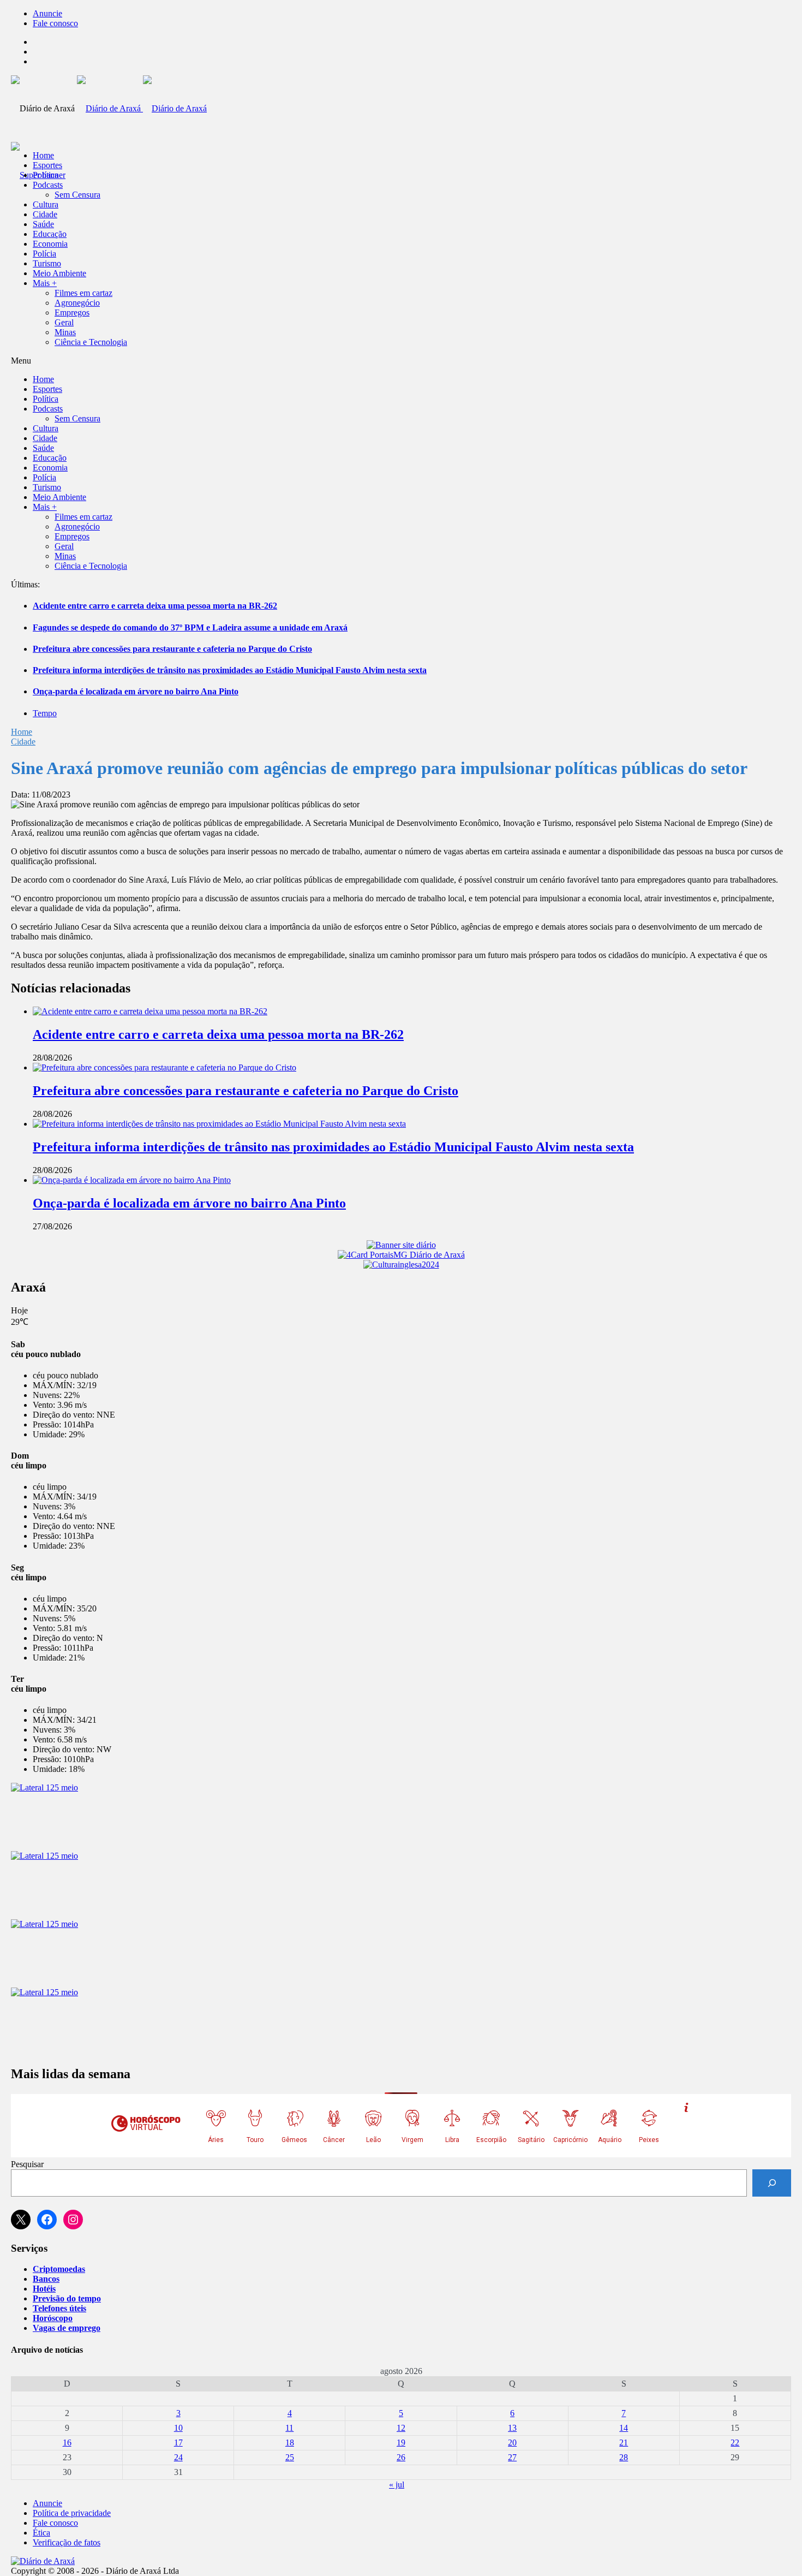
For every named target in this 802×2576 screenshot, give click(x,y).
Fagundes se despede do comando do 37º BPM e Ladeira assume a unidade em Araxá (190, 627)
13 (512, 2428)
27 (512, 2457)
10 (178, 2428)
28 (624, 2457)
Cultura (46, 204)
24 (178, 2457)
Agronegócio (77, 303)
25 (290, 2457)
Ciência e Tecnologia (91, 342)
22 (735, 2443)
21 (624, 2443)
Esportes (47, 165)
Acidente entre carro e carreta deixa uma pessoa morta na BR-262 (155, 606)
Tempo (45, 713)
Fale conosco (55, 23)
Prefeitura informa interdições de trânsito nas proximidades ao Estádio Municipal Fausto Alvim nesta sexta (230, 670)
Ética (41, 2533)
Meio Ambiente (59, 273)
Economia (50, 244)
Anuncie (47, 13)
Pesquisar (27, 2164)
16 (67, 2443)
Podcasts (48, 185)
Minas (65, 332)
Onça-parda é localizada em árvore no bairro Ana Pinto (136, 691)
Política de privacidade (72, 2513)
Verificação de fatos (67, 2542)
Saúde (43, 224)
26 (401, 2457)
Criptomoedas (59, 2269)
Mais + (45, 283)
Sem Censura (77, 195)
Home (22, 732)
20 (512, 2443)
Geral (64, 322)
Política (46, 175)
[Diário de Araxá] (142, 108)
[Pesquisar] (772, 2183)
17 (178, 2443)
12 (401, 2428)
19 (401, 2443)
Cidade (45, 214)
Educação (50, 234)
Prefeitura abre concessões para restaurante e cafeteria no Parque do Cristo (172, 649)
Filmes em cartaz (83, 293)
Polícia (44, 254)
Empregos (72, 313)
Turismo (47, 263)
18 (290, 2443)
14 (624, 2428)
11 (289, 2428)
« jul (397, 2485)
